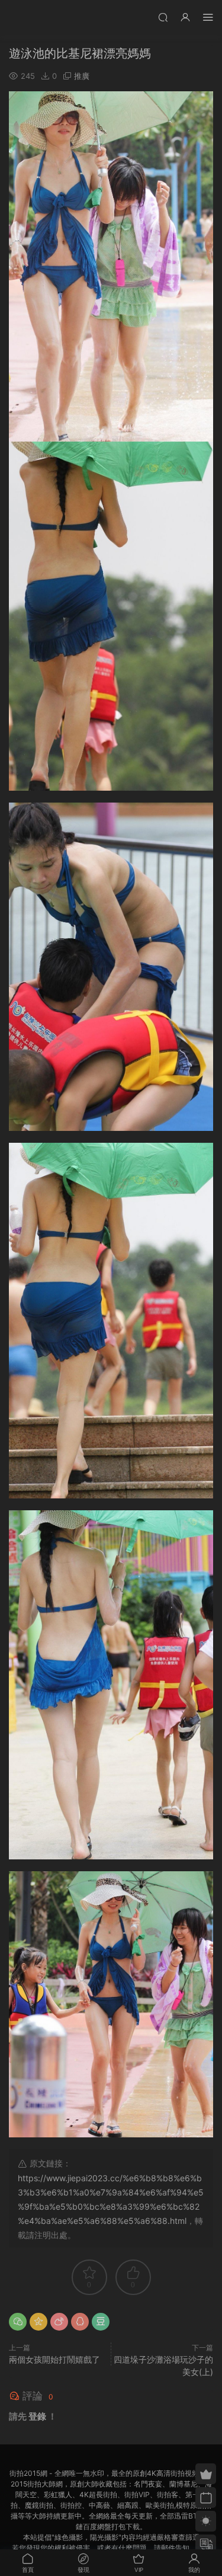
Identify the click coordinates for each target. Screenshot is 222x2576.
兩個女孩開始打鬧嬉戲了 (54, 2359)
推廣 (82, 76)
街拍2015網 (27, 18)
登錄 (37, 2416)
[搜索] (163, 17)
